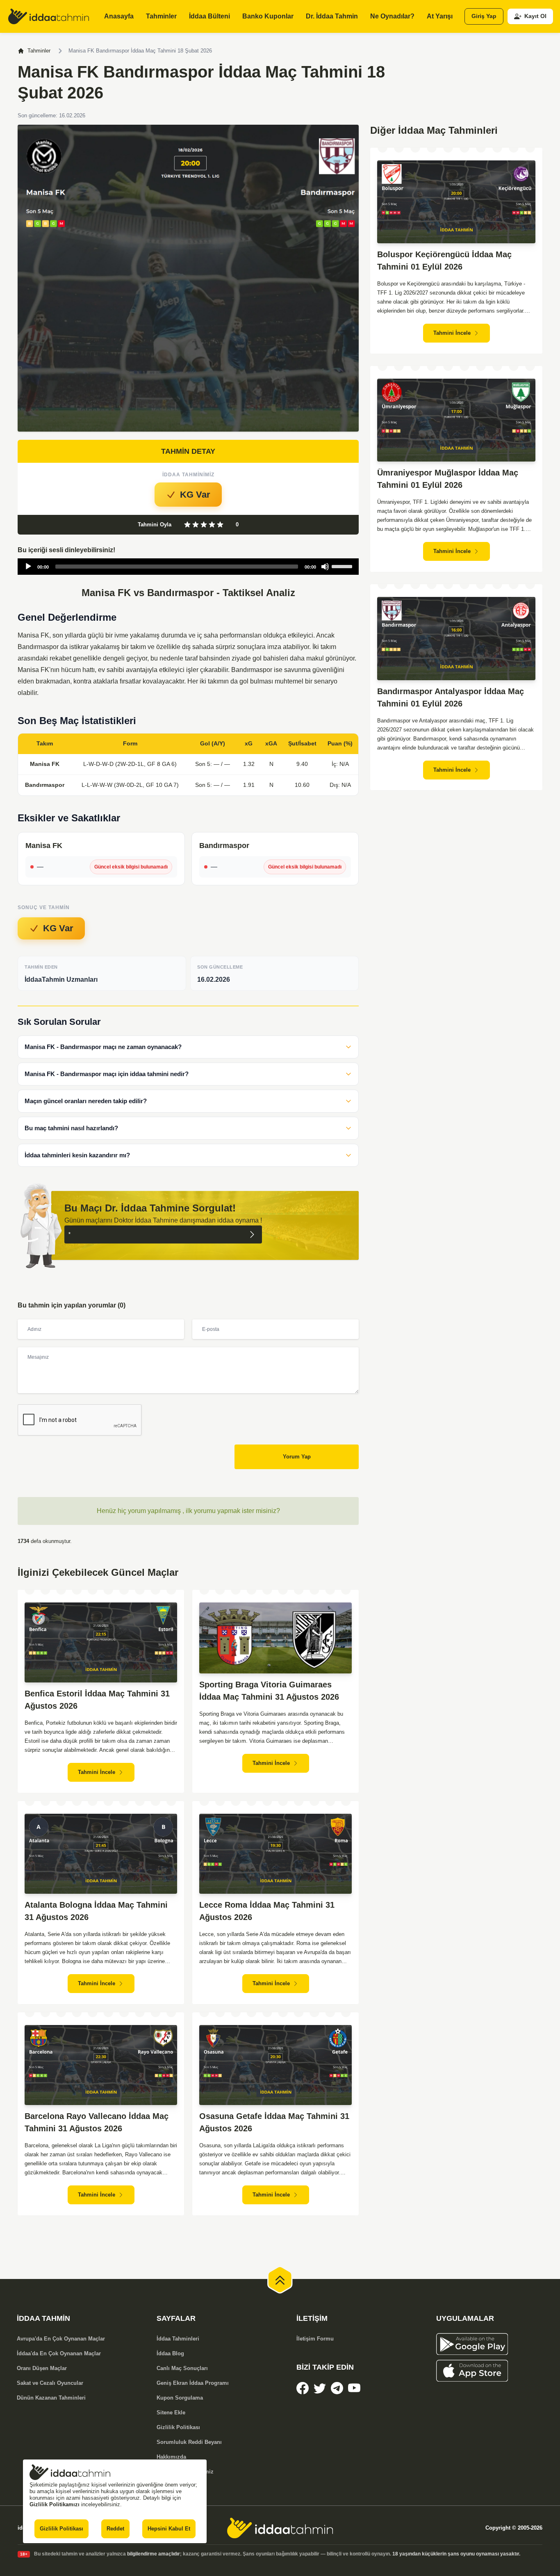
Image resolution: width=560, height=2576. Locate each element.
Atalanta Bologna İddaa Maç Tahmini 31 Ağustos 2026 (96, 1911)
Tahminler (39, 51)
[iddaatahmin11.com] (280, 2528)
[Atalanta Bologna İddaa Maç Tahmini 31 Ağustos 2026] (101, 1854)
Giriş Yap (484, 16)
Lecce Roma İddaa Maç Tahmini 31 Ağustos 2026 (267, 1911)
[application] (188, 567)
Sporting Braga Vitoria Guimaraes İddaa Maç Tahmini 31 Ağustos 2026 (269, 1691)
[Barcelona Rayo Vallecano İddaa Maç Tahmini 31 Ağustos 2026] (101, 2065)
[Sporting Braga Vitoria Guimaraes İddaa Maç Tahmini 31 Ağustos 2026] (275, 1638)
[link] (303, 2388)
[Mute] (325, 567)
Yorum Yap (297, 1457)
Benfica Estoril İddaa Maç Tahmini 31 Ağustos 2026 (97, 1700)
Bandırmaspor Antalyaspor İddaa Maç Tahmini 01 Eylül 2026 (451, 697)
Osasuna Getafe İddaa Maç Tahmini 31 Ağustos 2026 (274, 2122)
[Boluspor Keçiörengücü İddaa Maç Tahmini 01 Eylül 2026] (456, 202)
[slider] (343, 566)
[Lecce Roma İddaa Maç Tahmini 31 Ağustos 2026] (275, 1854)
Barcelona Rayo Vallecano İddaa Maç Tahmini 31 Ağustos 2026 (97, 2122)
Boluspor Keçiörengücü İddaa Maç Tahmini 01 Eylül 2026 (444, 261)
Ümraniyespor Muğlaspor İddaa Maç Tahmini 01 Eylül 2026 (448, 479)
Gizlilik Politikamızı (55, 2504)
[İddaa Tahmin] (49, 16)
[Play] (28, 567)
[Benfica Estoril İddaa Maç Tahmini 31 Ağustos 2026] (101, 1642)
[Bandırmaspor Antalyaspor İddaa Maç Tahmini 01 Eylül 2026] (456, 639)
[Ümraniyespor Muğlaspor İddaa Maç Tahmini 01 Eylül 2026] (456, 420)
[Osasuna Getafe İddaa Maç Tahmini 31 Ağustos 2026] (275, 2065)
